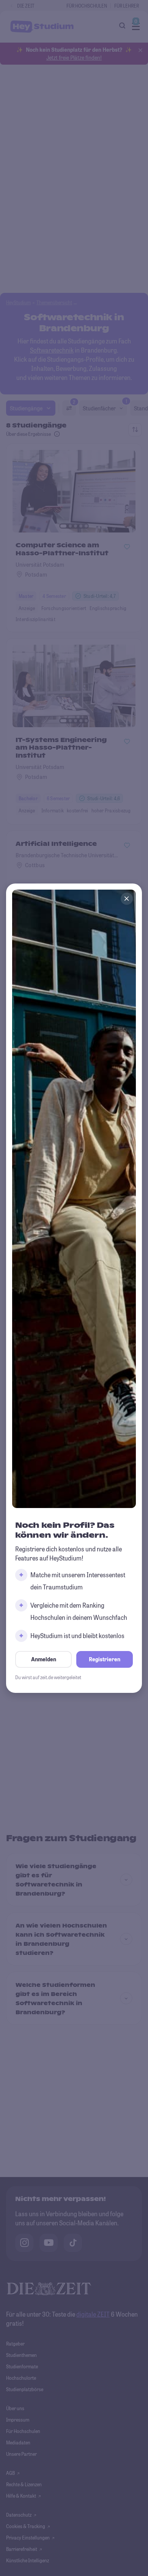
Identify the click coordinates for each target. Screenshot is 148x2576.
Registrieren (105, 1659)
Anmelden (44, 1659)
